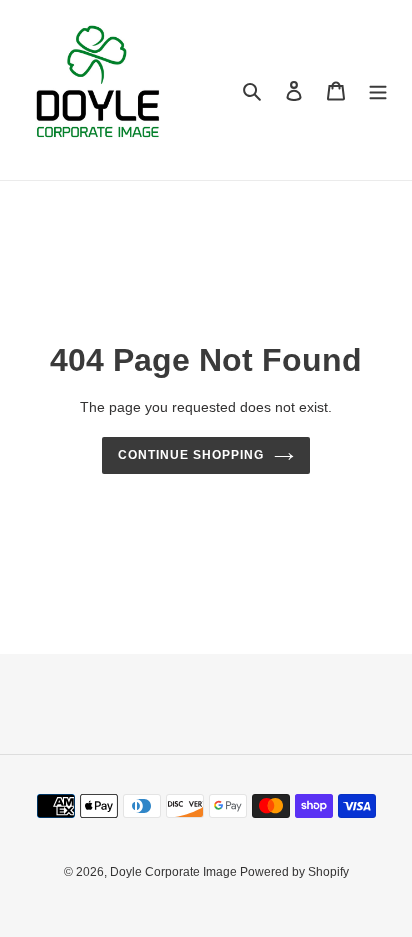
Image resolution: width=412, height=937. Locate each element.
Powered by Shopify (294, 872)
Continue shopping (191, 455)
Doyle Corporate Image (175, 872)
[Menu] (378, 90)
